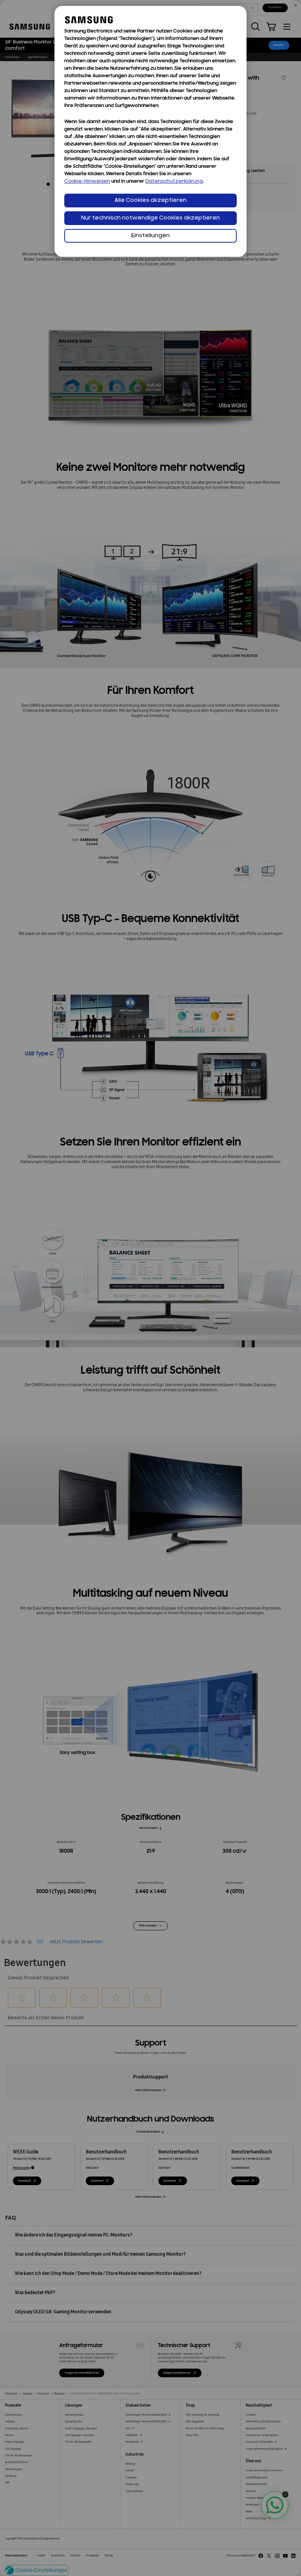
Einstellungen (150, 236)
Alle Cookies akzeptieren (150, 201)
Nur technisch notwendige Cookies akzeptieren (150, 218)
